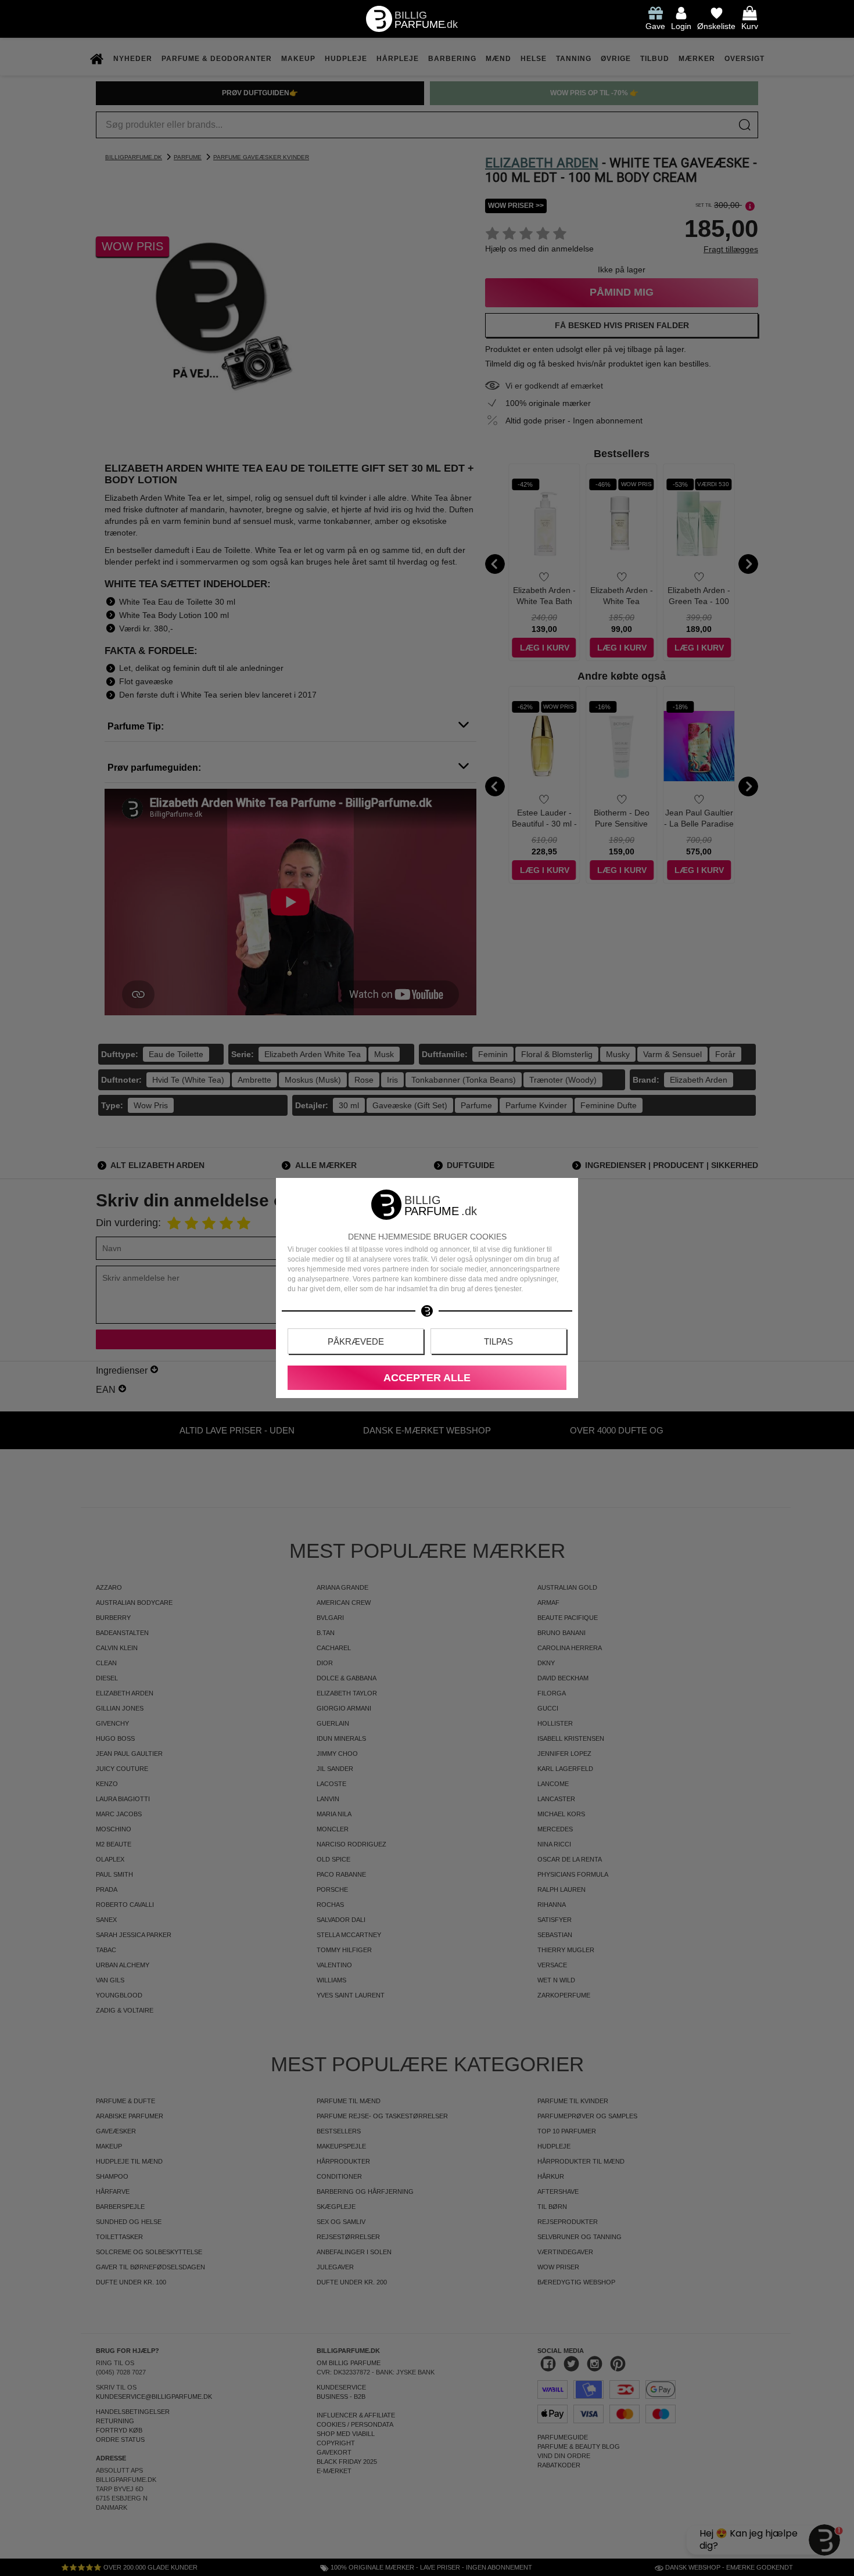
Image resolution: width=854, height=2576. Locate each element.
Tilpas (498, 1341)
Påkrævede (356, 1341)
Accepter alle (427, 1378)
